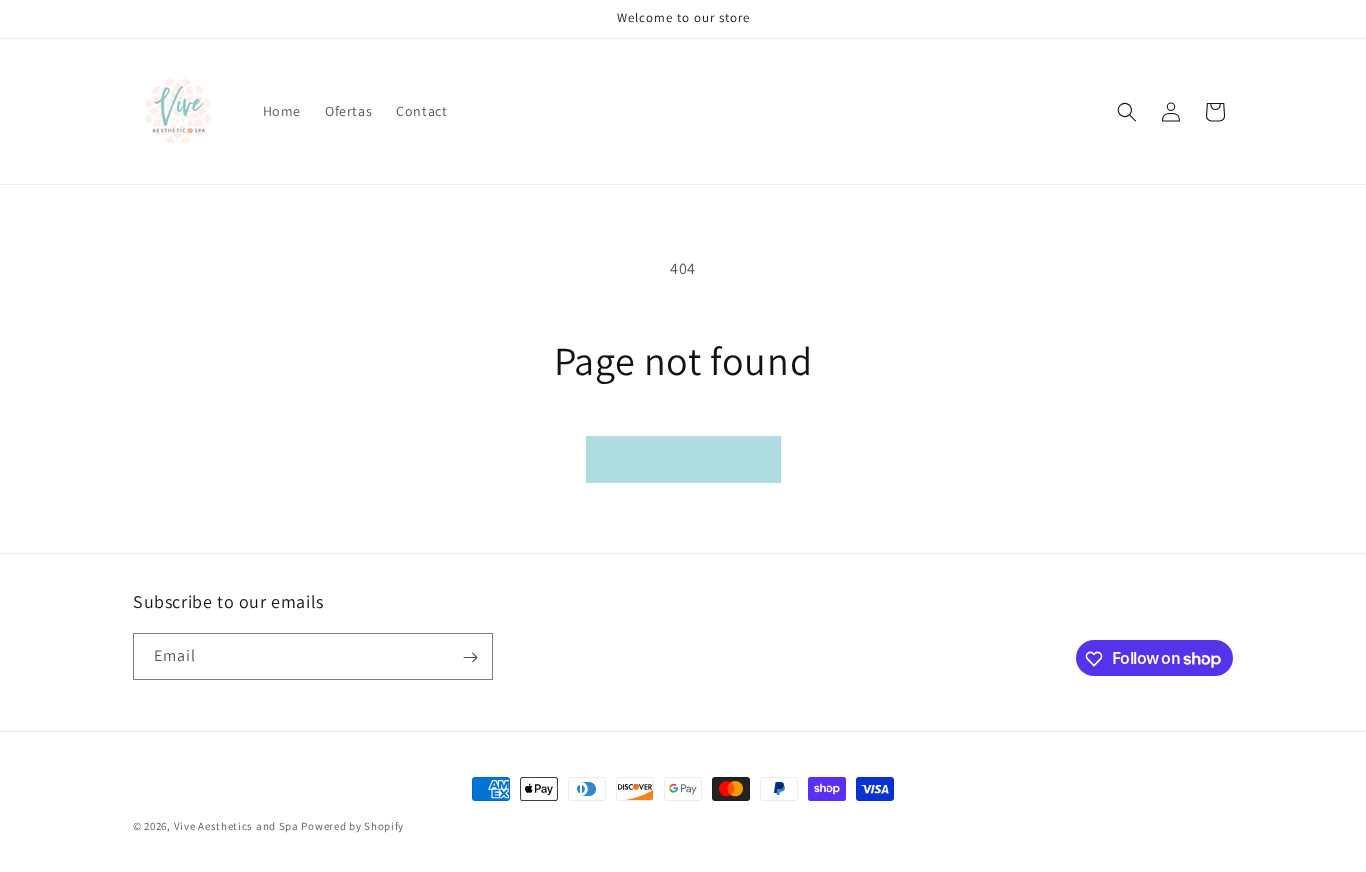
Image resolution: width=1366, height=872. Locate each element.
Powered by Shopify (352, 826)
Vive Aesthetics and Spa (236, 826)
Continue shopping (683, 458)
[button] (1127, 112)
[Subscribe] (470, 657)
